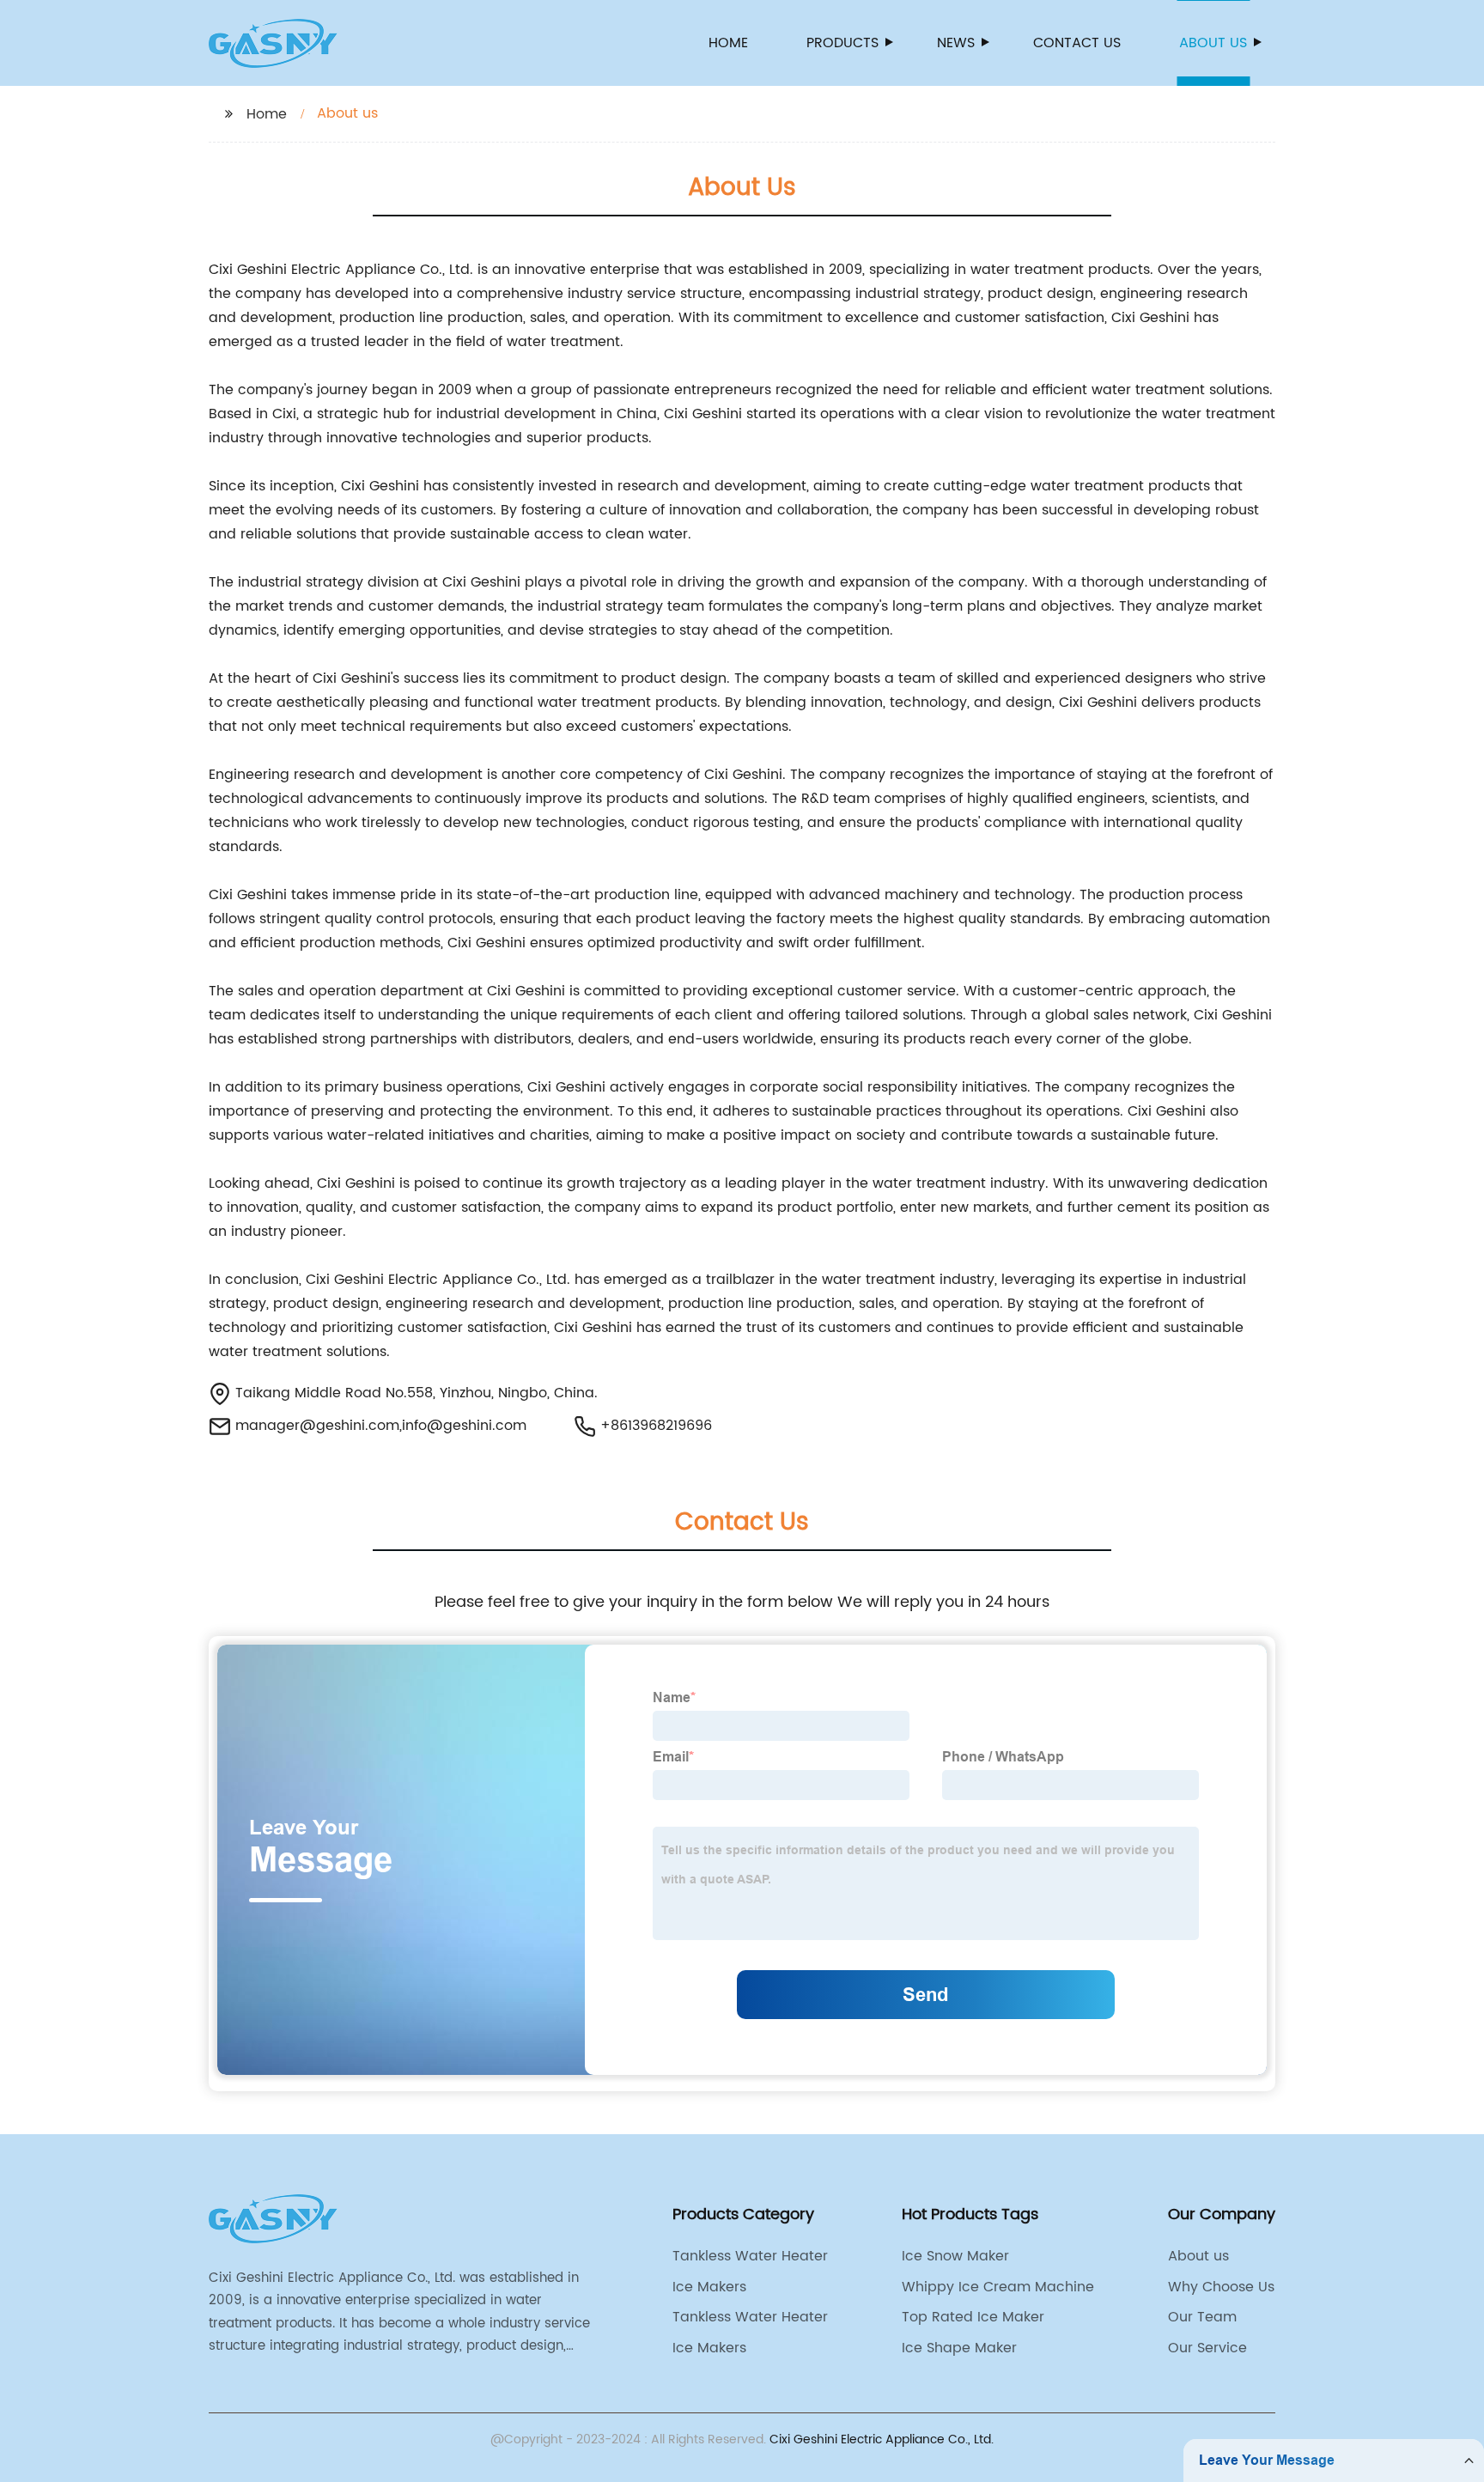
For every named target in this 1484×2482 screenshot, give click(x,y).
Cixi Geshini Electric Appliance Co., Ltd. (882, 2439)
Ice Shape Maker (959, 2348)
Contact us (1077, 43)
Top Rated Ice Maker (973, 2317)
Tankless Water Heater (750, 2256)
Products (842, 43)
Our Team (1202, 2317)
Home (728, 43)
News (956, 43)
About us (1213, 43)
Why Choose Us (1221, 2287)
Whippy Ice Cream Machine (998, 2287)
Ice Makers (709, 2287)
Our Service (1207, 2348)
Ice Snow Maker (955, 2256)
